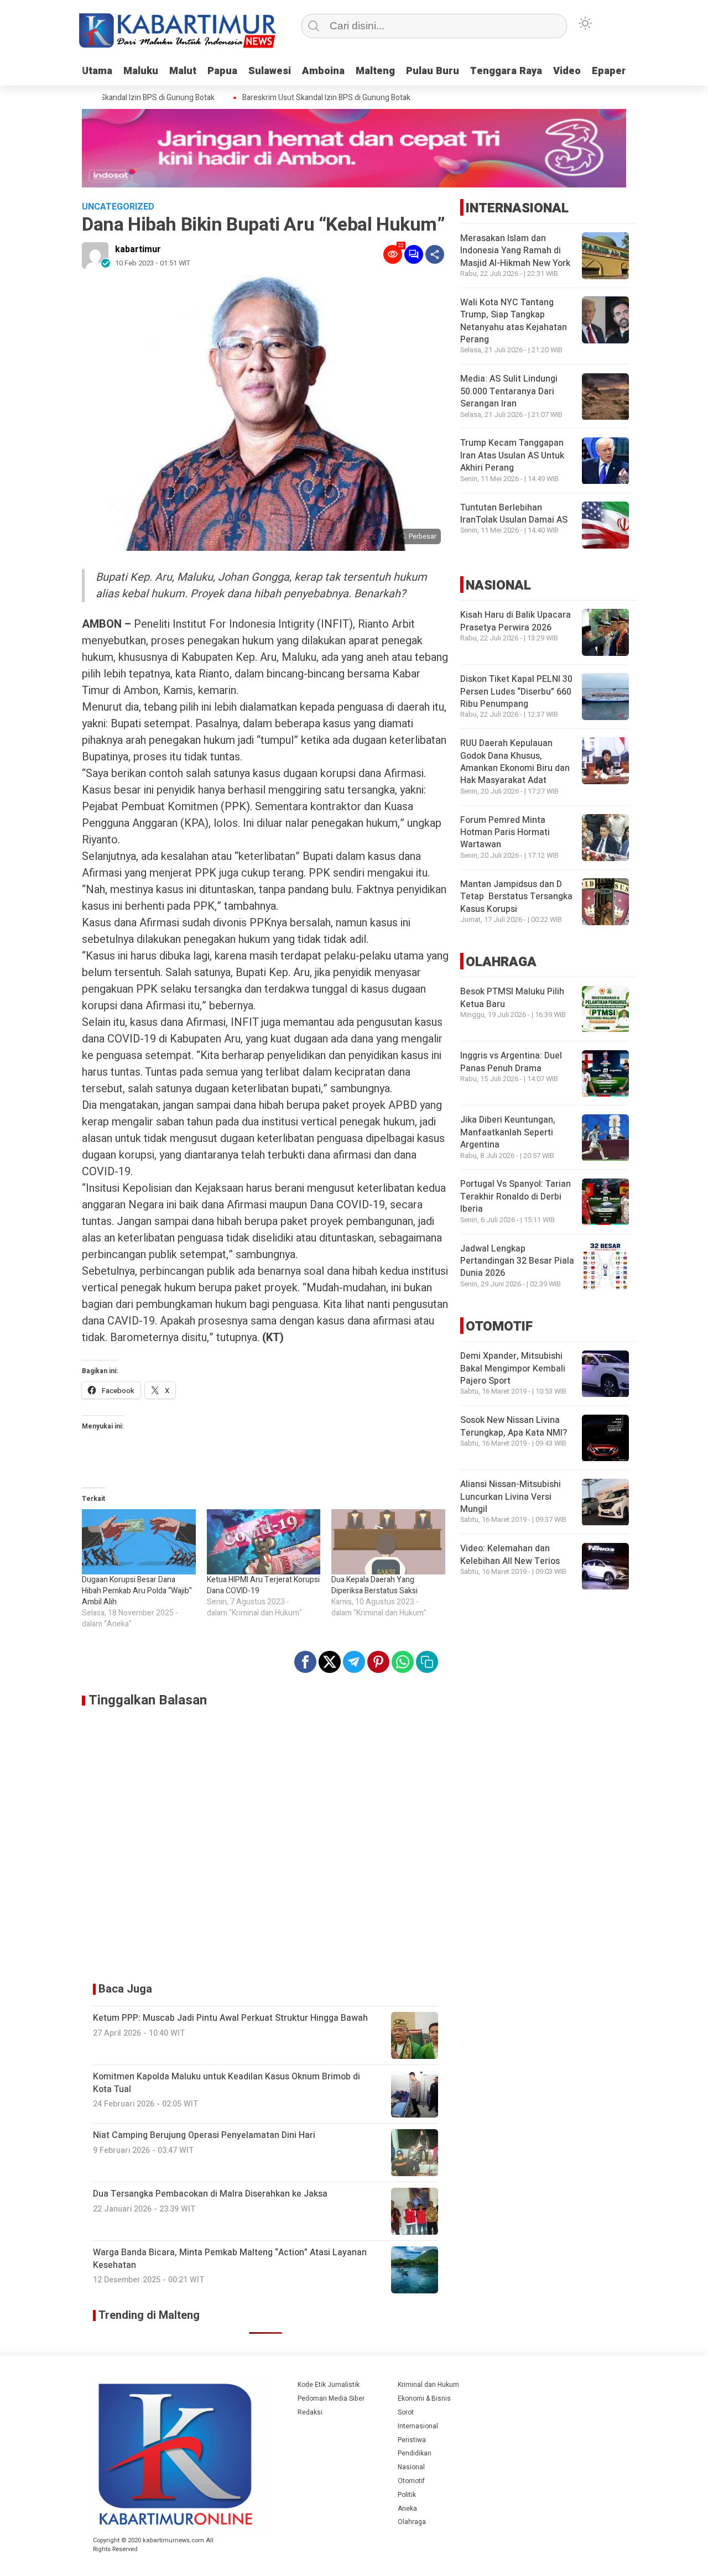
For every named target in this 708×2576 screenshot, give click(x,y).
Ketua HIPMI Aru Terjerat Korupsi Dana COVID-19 (263, 1585)
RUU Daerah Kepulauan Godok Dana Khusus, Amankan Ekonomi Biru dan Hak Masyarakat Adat (515, 762)
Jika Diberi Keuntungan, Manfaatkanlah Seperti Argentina (508, 1133)
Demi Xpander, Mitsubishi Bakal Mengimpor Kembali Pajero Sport (513, 1369)
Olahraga (412, 2522)
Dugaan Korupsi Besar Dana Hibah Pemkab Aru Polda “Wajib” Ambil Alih (137, 1591)
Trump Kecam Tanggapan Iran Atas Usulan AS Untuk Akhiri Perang (512, 456)
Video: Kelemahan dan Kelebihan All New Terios (510, 1555)
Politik (407, 2495)
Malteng (375, 71)
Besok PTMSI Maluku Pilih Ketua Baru (512, 998)
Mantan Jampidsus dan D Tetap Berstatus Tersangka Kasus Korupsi (516, 897)
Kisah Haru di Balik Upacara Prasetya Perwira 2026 (516, 621)
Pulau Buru (433, 71)
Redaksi (310, 2412)
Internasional (418, 2426)
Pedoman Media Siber (331, 2398)
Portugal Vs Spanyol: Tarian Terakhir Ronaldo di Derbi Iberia (516, 1197)
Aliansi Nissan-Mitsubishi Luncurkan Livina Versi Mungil (511, 1497)
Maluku (141, 71)
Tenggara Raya (506, 71)
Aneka (407, 2509)
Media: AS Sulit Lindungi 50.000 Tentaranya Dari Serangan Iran (509, 392)
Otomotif (411, 2481)
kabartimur (138, 249)
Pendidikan (415, 2453)
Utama (97, 71)
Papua (222, 71)
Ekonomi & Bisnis (424, 2398)
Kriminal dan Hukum (428, 2385)
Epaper (609, 71)
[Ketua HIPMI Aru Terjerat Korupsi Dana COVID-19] (264, 1542)
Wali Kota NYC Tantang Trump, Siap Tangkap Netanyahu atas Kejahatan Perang (514, 321)
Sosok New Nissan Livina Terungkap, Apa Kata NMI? (514, 1427)
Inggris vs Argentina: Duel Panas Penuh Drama (511, 1062)
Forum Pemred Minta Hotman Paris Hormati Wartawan (505, 833)
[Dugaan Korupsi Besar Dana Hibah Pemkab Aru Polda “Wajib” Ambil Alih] (139, 1542)
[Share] (435, 254)
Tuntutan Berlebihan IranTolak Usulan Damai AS (514, 514)
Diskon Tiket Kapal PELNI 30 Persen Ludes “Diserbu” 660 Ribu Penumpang (516, 692)
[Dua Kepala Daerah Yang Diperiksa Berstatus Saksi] (388, 1542)
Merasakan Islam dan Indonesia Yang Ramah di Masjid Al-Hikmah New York (515, 251)
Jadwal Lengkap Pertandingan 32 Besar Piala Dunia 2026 (517, 1261)
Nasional (411, 2467)
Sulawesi (270, 71)
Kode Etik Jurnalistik (329, 2385)
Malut (183, 71)
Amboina (323, 71)
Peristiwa (412, 2440)
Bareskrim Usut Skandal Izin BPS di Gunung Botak (109, 98)
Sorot (406, 2412)
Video (567, 71)
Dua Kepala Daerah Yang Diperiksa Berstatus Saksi (374, 1585)
